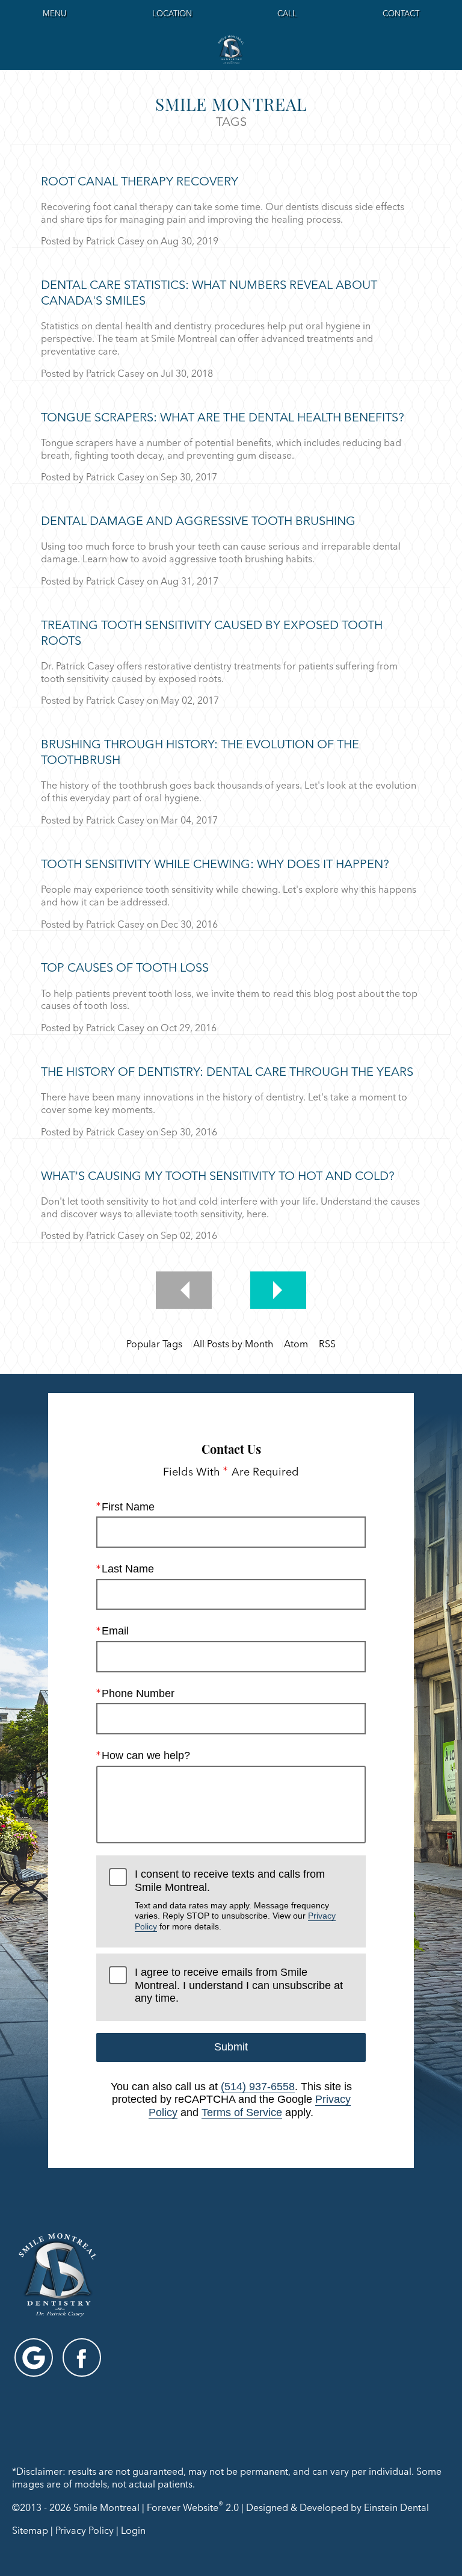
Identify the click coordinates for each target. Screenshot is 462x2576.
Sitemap (30, 2530)
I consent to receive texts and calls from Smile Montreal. (235, 1899)
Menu (54, 13)
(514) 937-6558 (258, 2087)
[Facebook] (82, 2357)
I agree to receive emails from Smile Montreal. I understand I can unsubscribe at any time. (239, 1985)
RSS (327, 1344)
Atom (296, 1344)
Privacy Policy (85, 2530)
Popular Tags (154, 1344)
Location (172, 13)
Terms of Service (242, 2112)
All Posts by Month (233, 1344)
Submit (231, 2047)
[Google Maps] (34, 2357)
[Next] (278, 1290)
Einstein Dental (396, 2508)
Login (133, 2530)
